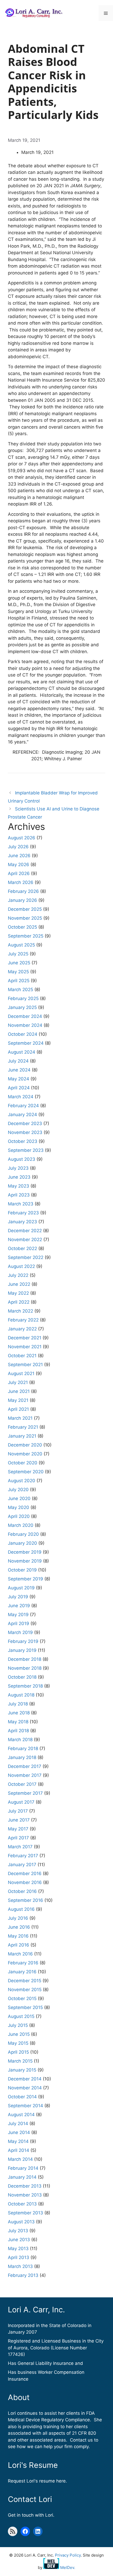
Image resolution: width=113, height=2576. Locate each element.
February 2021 (23, 1427)
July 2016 (18, 1918)
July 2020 (18, 1490)
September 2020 (26, 1472)
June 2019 (19, 1606)
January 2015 (22, 2070)
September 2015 (25, 2007)
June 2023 (19, 1177)
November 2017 (25, 1775)
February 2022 (23, 1320)
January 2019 (22, 1650)
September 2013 (25, 2213)
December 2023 (25, 1123)
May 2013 (18, 2249)
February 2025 (23, 998)
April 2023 (19, 1195)
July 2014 (18, 2124)
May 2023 (19, 1186)
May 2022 (18, 1293)
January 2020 (22, 1543)
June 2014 (19, 2132)
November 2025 (25, 918)
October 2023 (23, 1141)
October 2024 (23, 1034)
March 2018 (20, 1740)
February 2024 (23, 1106)
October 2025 (22, 927)
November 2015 (25, 1990)
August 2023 (22, 1159)
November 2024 (25, 1025)
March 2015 (20, 2061)
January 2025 (22, 1007)
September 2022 (26, 1257)
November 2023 (25, 1132)
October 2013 (22, 2204)
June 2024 (19, 1070)
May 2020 (19, 1507)
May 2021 (18, 1400)
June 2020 (19, 1498)
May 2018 (18, 1722)
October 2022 (22, 1248)
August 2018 (21, 1695)
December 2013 (25, 2186)
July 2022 (18, 1275)
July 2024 (18, 1061)
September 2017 (25, 1793)
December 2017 (25, 1766)
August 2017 (21, 1802)
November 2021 (25, 1347)
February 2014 (23, 2168)
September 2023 (26, 1150)
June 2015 (19, 2034)
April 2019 (19, 1623)
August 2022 (21, 1266)
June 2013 (19, 2240)
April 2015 (18, 2052)
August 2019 (21, 1588)
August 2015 (21, 2016)
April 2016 (19, 1945)
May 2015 (18, 2043)
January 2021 (22, 1436)
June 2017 (19, 1820)
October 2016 (22, 1891)
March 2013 (20, 2266)
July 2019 (18, 1597)
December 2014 (25, 2079)
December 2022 (25, 1231)
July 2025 (18, 954)
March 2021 (20, 1418)
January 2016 (22, 1972)
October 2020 (23, 1463)
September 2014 (25, 2106)
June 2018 (19, 1713)
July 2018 (18, 1704)
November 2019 (25, 1561)
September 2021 (25, 1365)
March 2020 (21, 1525)
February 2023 (23, 1213)
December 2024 (25, 1016)
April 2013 (19, 2257)
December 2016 (25, 1874)
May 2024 (19, 1079)
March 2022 (20, 1311)
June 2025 (19, 963)
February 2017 (23, 1856)
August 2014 (21, 2115)
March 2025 (20, 990)
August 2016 (21, 1909)
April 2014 (19, 2150)
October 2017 (22, 1784)
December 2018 (25, 1659)
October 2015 (22, 1999)
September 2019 (25, 1579)
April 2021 (18, 1409)
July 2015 (18, 2025)
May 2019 (18, 1615)
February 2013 (23, 2275)
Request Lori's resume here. (37, 2481)
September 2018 (25, 1686)
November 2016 (25, 1882)
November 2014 (25, 2088)
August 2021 (21, 1373)
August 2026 (22, 838)
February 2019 (23, 1641)
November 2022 (25, 1240)
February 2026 (23, 891)
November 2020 (25, 1454)
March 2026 (21, 882)
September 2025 (26, 936)
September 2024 (26, 1043)
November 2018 (25, 1668)
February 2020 (23, 1534)
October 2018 (22, 1677)
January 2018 (22, 1757)
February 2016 (23, 1963)
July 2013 (18, 2231)
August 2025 (21, 945)
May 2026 (19, 865)
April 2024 (19, 1088)
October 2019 (22, 1570)
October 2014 (22, 2097)
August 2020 (22, 1481)
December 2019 (25, 1552)
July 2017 (18, 1811)
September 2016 (25, 1900)
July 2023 (18, 1168)
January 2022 (22, 1329)
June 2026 (19, 856)
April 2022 (19, 1302)
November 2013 (25, 2195)
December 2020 (25, 1445)
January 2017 (22, 1865)
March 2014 (20, 2159)
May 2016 (18, 1936)
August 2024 (22, 1052)
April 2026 (19, 873)
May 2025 (18, 972)
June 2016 (19, 1927)
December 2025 (25, 909)
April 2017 (18, 1838)
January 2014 (22, 2177)
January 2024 (22, 1115)
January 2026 (22, 900)
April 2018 (18, 1731)
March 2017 (20, 1847)
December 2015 (25, 1981)
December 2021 (25, 1338)
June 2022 (19, 1284)
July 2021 (18, 1382)
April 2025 (19, 981)
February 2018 (23, 1748)
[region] (56, 2531)
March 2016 (20, 1954)
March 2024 (21, 1097)
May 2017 (18, 1829)
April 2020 (19, 1516)
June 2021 (19, 1391)
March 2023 (21, 1204)
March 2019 (20, 1632)
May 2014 (18, 2141)
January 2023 (22, 1222)
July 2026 (18, 847)
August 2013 (21, 2222)
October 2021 (22, 1356)
